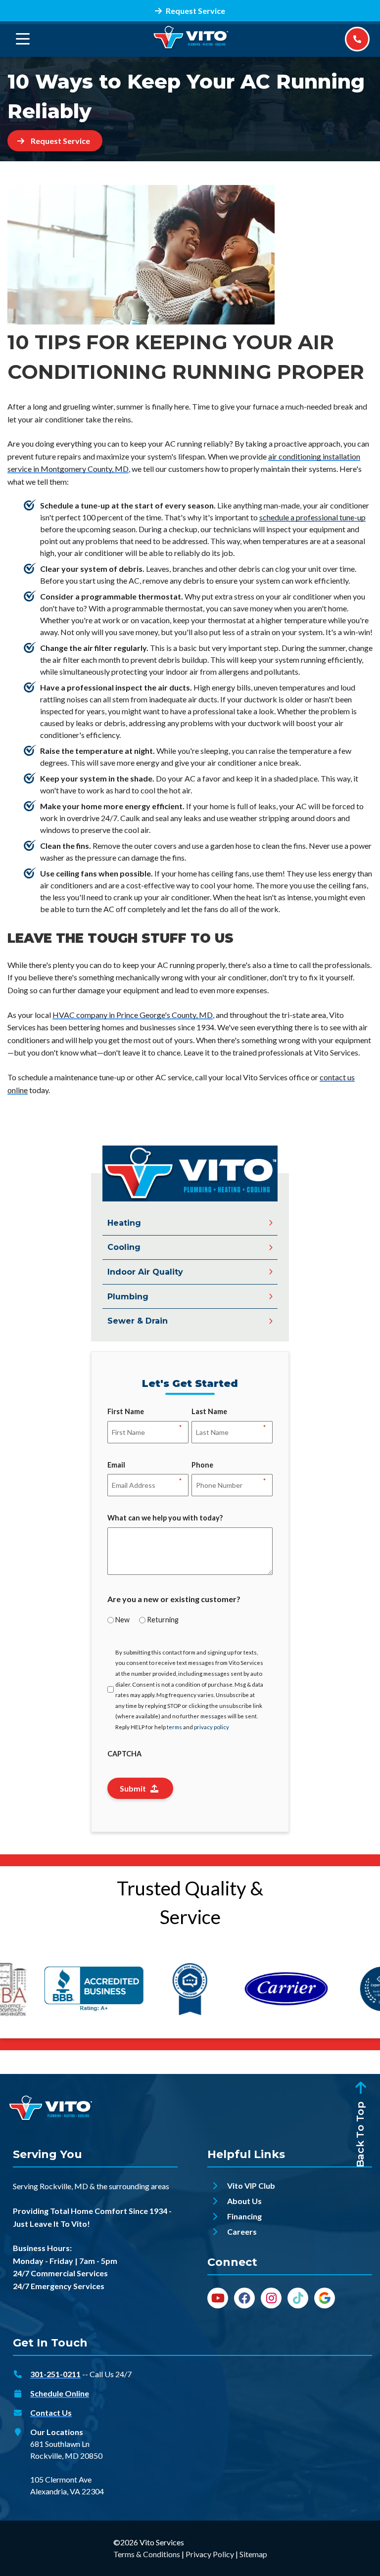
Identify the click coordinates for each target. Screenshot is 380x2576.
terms (174, 1727)
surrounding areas (139, 2186)
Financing (244, 2216)
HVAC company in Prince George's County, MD (133, 1015)
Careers (242, 2231)
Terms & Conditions (147, 2554)
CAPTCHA (124, 1754)
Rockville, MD (64, 2186)
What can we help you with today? (165, 1518)
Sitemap (253, 2554)
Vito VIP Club (251, 2185)
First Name (126, 1412)
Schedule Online (60, 2393)
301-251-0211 (55, 2374)
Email (116, 1466)
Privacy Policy (210, 2554)
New (122, 1620)
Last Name (209, 1412)
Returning (163, 1620)
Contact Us (51, 2413)
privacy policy (212, 1727)
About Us (244, 2201)
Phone (202, 1466)
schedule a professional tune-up (312, 517)
